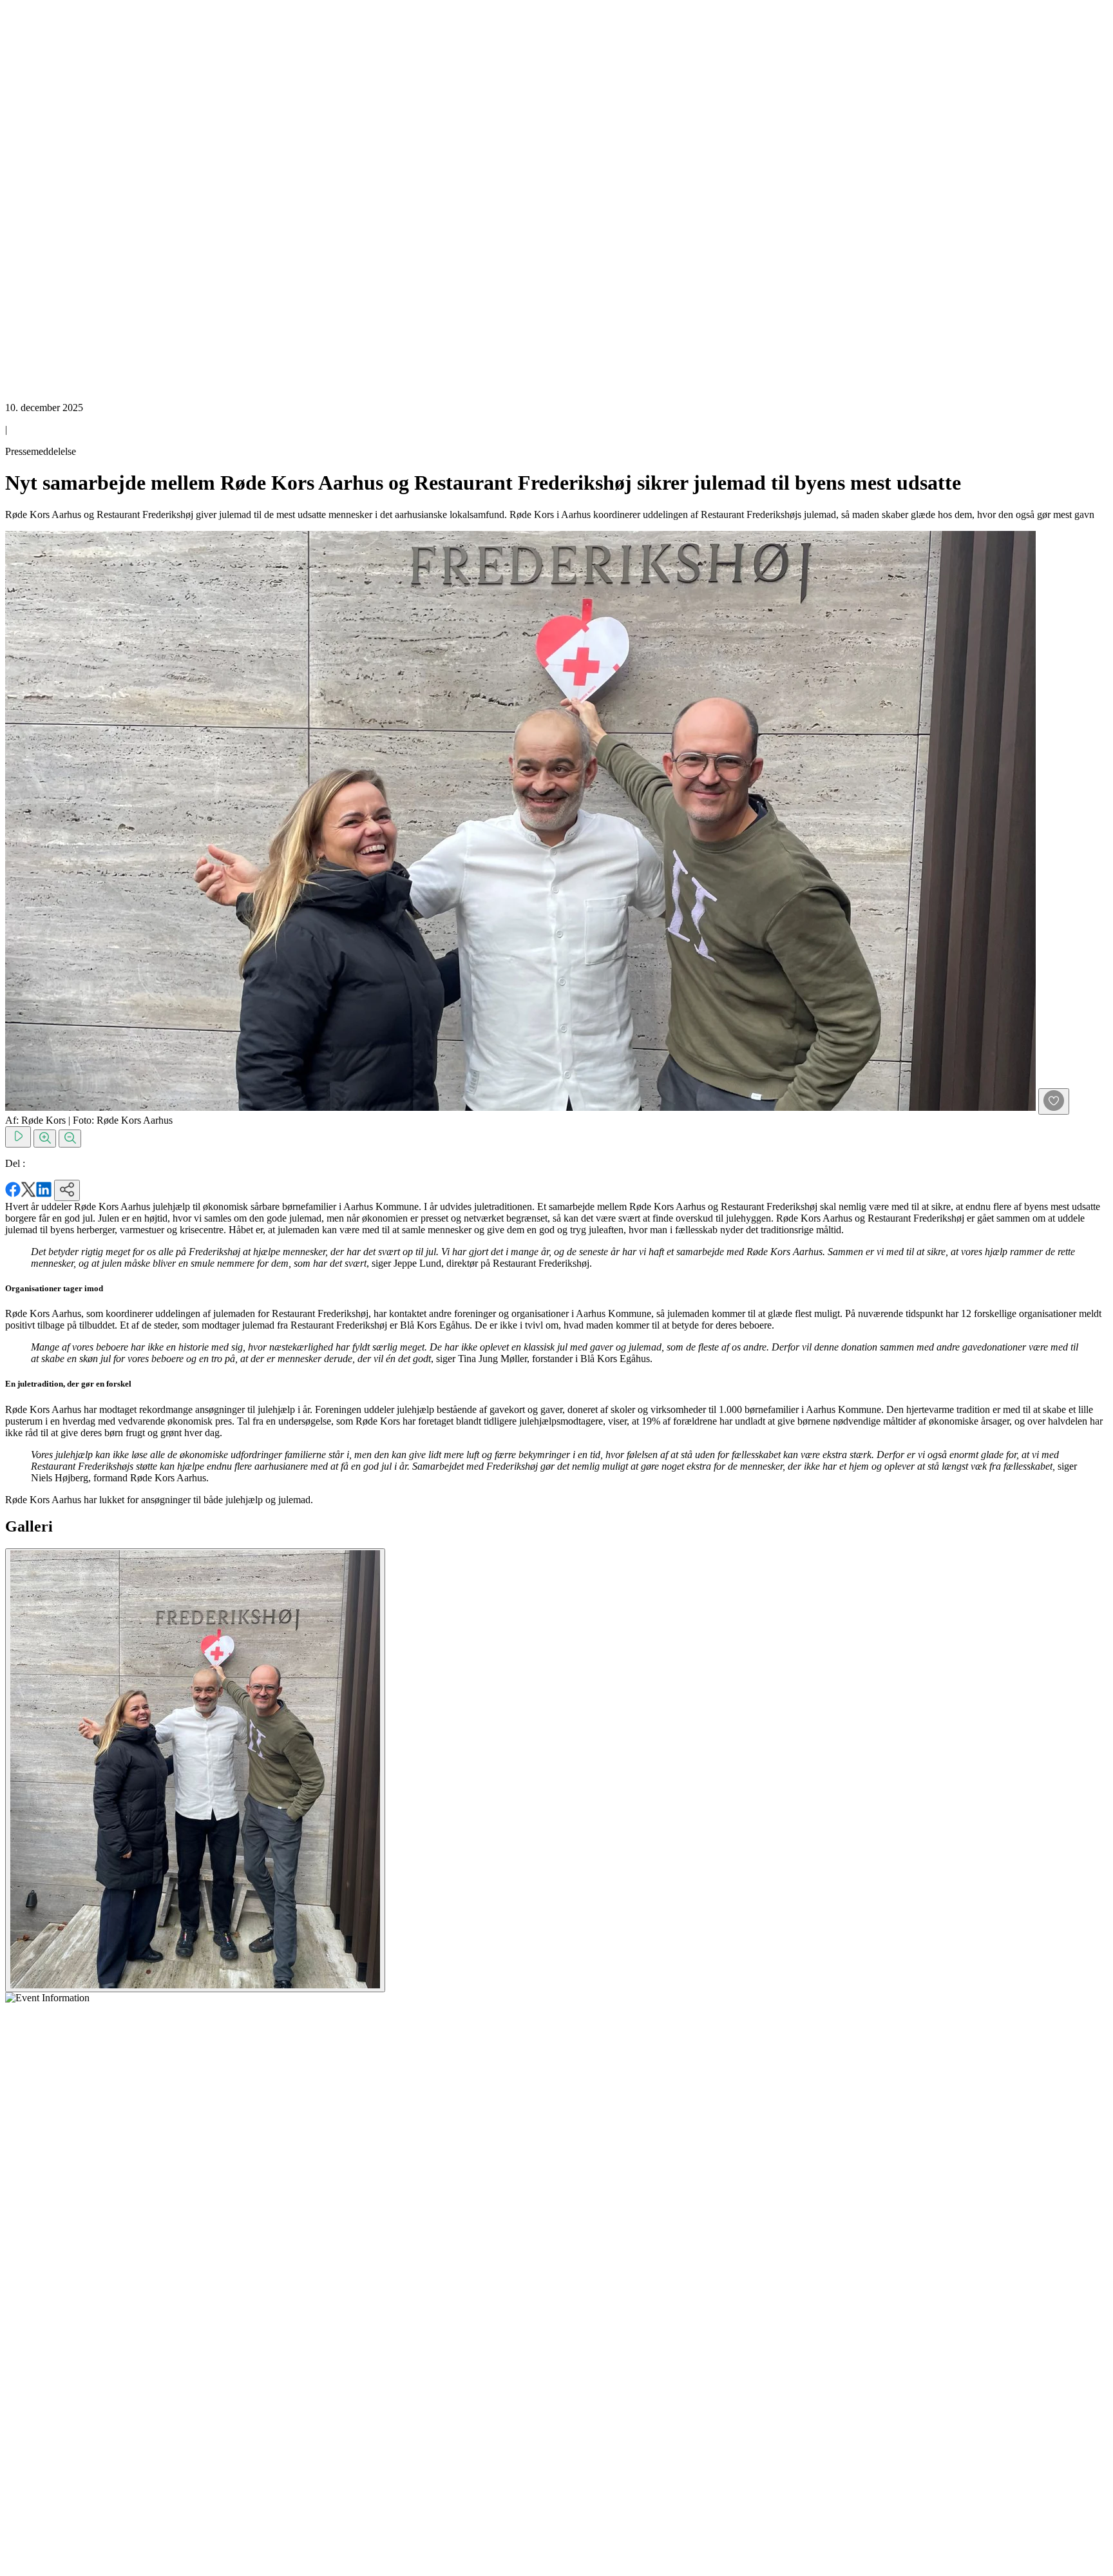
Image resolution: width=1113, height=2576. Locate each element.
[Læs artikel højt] (18, 1137)
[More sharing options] (67, 1190)
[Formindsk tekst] (70, 1139)
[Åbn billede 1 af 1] (195, 1770)
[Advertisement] (57, 198)
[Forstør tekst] (45, 1139)
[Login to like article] (1054, 1101)
